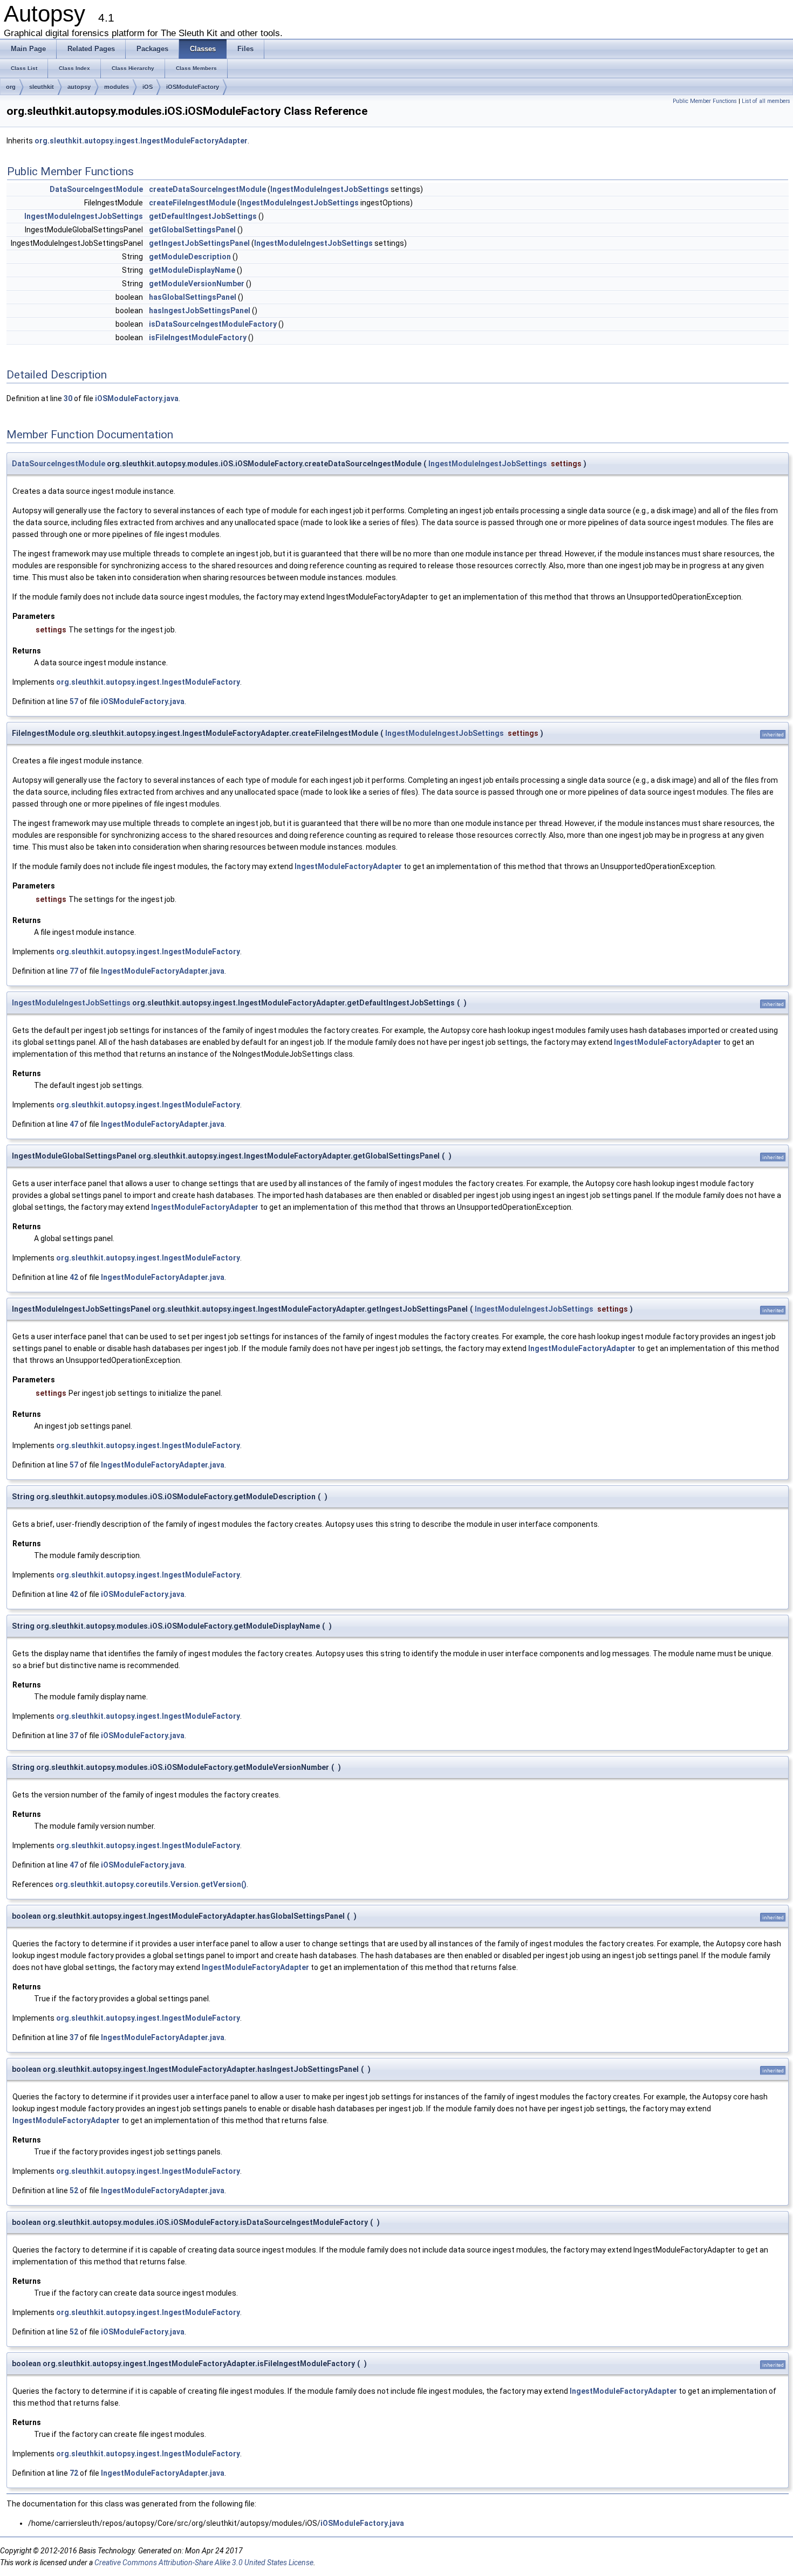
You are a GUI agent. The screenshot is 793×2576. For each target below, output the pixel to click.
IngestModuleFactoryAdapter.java (163, 971)
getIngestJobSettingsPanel (199, 243)
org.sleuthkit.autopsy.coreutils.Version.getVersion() (151, 1884)
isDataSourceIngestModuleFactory (213, 324)
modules (117, 87)
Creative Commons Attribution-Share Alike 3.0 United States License (204, 2563)
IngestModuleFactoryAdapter (348, 866)
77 (74, 971)
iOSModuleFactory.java (137, 398)
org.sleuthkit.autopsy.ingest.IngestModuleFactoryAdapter (141, 141)
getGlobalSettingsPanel (192, 230)
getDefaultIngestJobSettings (203, 216)
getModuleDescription (190, 257)
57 (74, 701)
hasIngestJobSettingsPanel (200, 311)
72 (74, 2473)
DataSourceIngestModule (96, 189)
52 (74, 2191)
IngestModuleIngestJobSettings (330, 189)
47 (74, 1124)
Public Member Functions (705, 101)
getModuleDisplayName (192, 270)
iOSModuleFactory (193, 87)
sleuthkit (42, 87)
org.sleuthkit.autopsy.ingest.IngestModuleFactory (148, 682)
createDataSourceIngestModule (207, 189)
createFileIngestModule (192, 203)
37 (74, 1735)
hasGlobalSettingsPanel (193, 297)
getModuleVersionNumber (197, 284)
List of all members (766, 101)
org (11, 87)
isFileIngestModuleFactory (198, 338)
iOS (148, 87)
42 (74, 1277)
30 (68, 398)
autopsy (79, 87)
